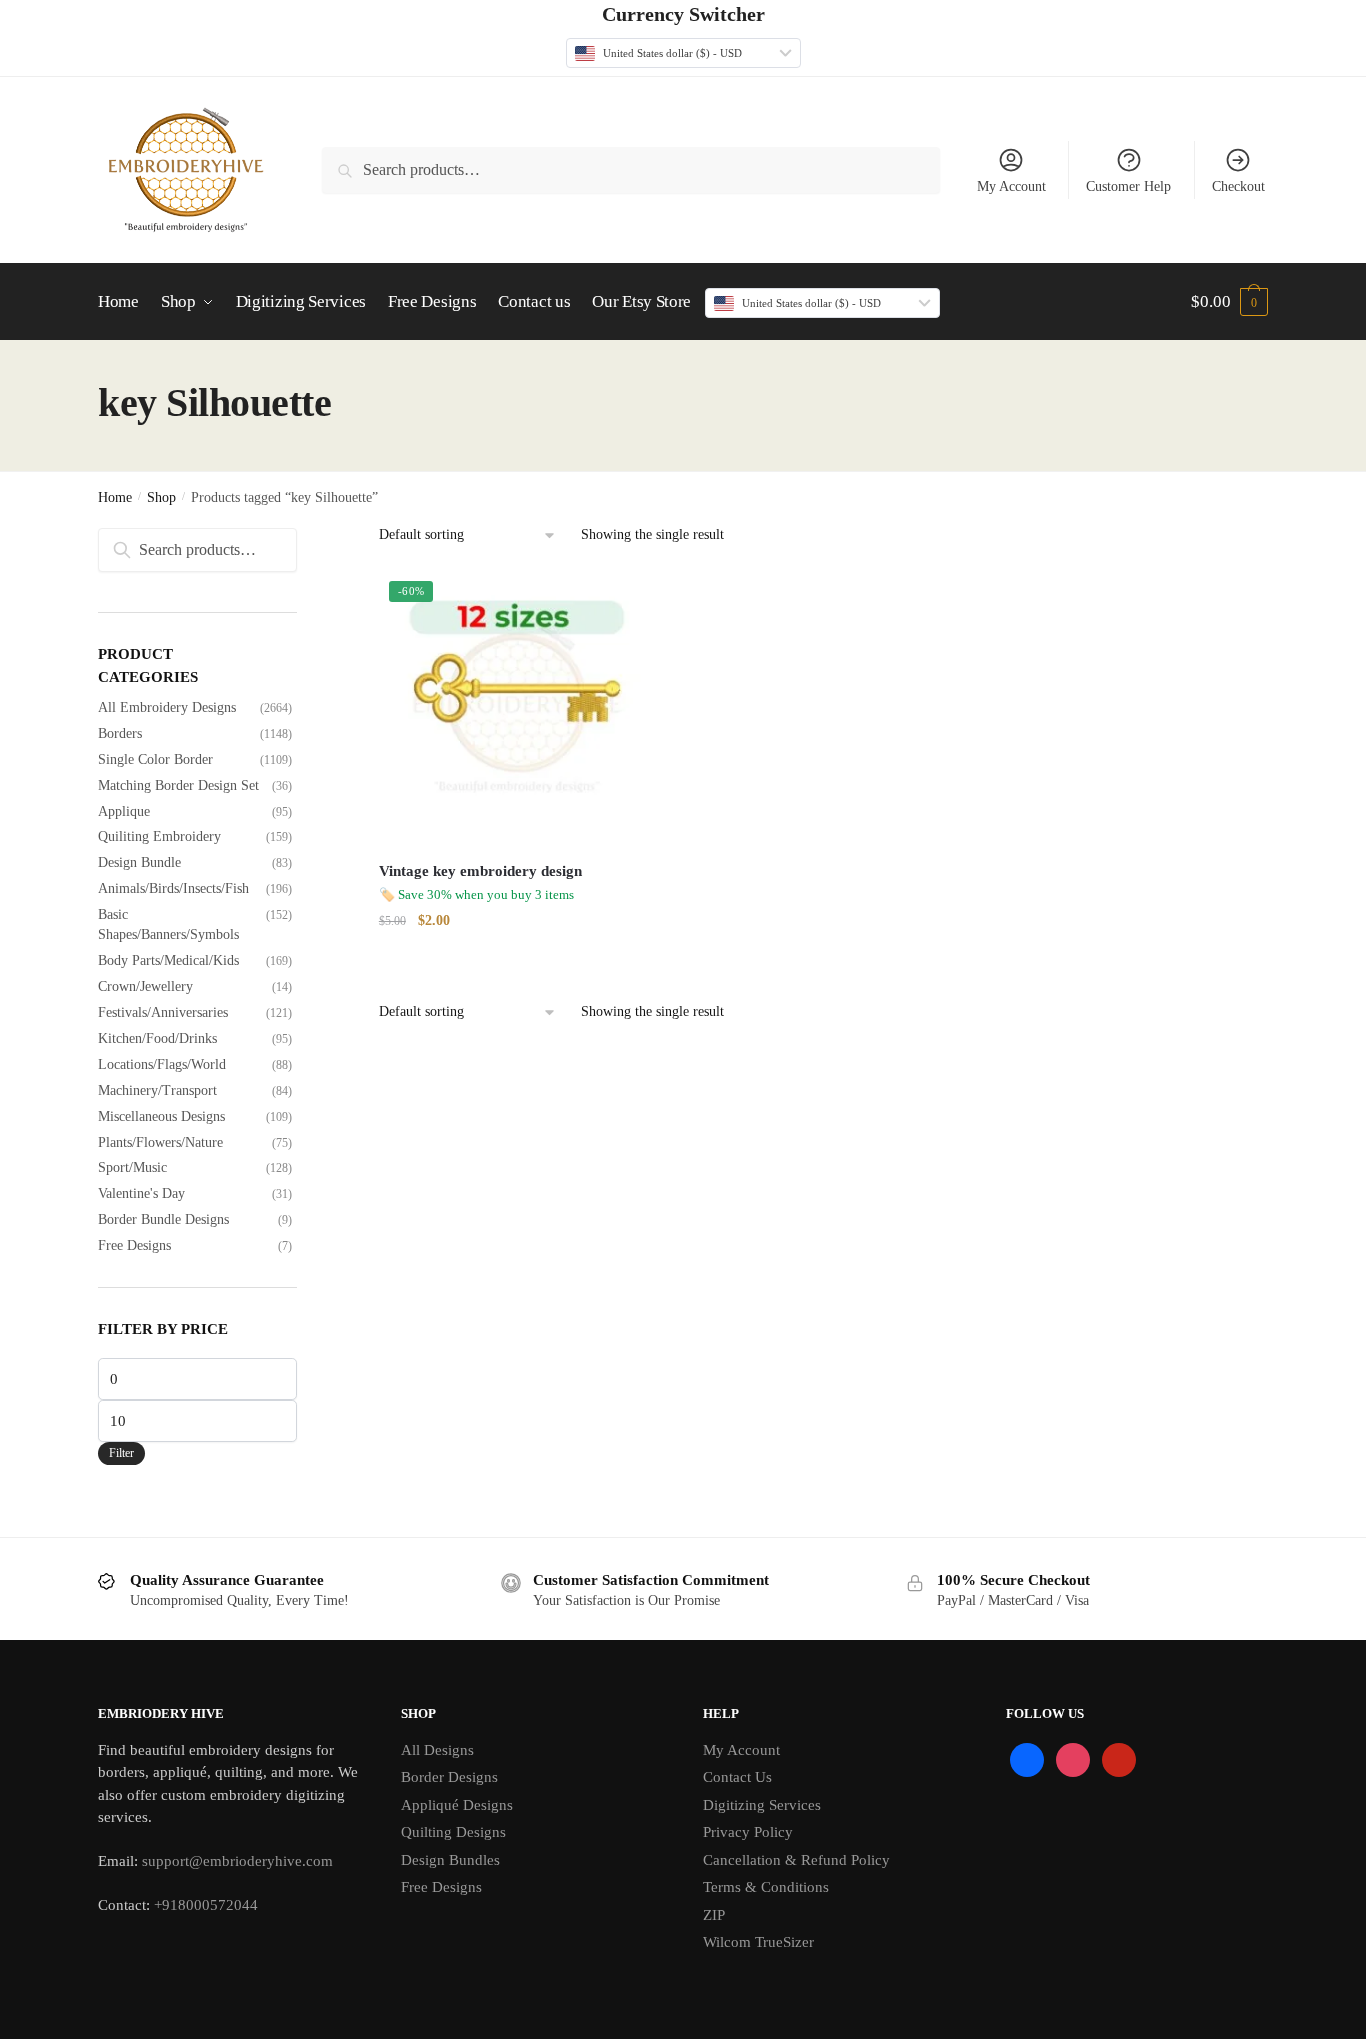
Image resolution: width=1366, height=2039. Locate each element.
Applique (124, 811)
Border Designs (449, 1777)
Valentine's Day (141, 1193)
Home (115, 497)
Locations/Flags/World (162, 1064)
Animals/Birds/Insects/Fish (173, 888)
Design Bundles (450, 1860)
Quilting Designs (453, 1832)
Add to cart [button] (517, 961)
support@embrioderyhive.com (235, 1861)
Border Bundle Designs (163, 1219)
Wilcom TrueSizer (758, 1942)
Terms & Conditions (766, 1887)
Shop (161, 497)
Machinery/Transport (157, 1090)
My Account (1011, 186)
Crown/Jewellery (145, 986)
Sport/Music (132, 1167)
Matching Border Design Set (178, 785)
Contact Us (737, 1777)
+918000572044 (206, 1905)
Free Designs (134, 1245)
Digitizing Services (762, 1805)
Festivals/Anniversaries (163, 1012)
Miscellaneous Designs (161, 1116)
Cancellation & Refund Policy (796, 1860)
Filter (121, 1453)
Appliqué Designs (457, 1805)
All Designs (437, 1750)
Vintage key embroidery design (480, 871)
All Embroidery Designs (167, 707)
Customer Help (1128, 186)
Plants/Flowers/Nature (160, 1142)
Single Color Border (155, 759)
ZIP (714, 1915)
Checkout (1238, 186)
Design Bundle (139, 862)
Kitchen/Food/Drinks (157, 1038)
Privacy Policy (748, 1832)
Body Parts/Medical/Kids (168, 960)
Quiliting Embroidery (159, 836)
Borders (120, 733)
